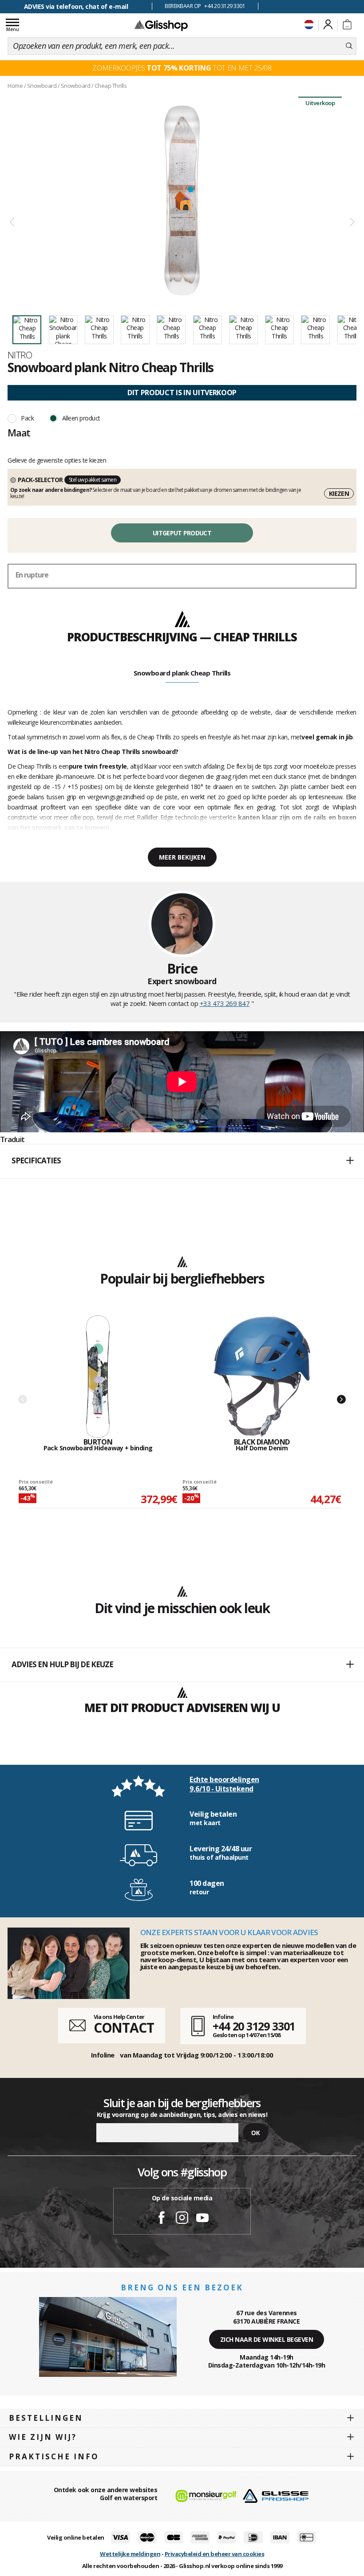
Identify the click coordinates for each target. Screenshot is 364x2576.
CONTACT (124, 2028)
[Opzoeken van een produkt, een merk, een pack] (349, 46)
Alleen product (81, 418)
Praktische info (54, 2456)
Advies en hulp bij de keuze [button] (62, 1664)
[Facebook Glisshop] (162, 2219)
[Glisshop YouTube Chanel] (202, 2219)
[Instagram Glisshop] (182, 2219)
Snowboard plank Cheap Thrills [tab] (182, 673)
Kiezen (339, 493)
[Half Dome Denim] (262, 1377)
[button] (182, 1161)
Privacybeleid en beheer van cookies (215, 2554)
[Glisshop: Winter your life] (161, 25)
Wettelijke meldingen (130, 2554)
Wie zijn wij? (43, 2437)
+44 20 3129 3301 (254, 2026)
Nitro (20, 355)
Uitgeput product (182, 533)
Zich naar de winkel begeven (267, 2339)
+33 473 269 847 (225, 1003)
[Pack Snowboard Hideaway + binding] (98, 1377)
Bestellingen (46, 2418)
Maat (19, 432)
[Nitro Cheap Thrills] (182, 200)
